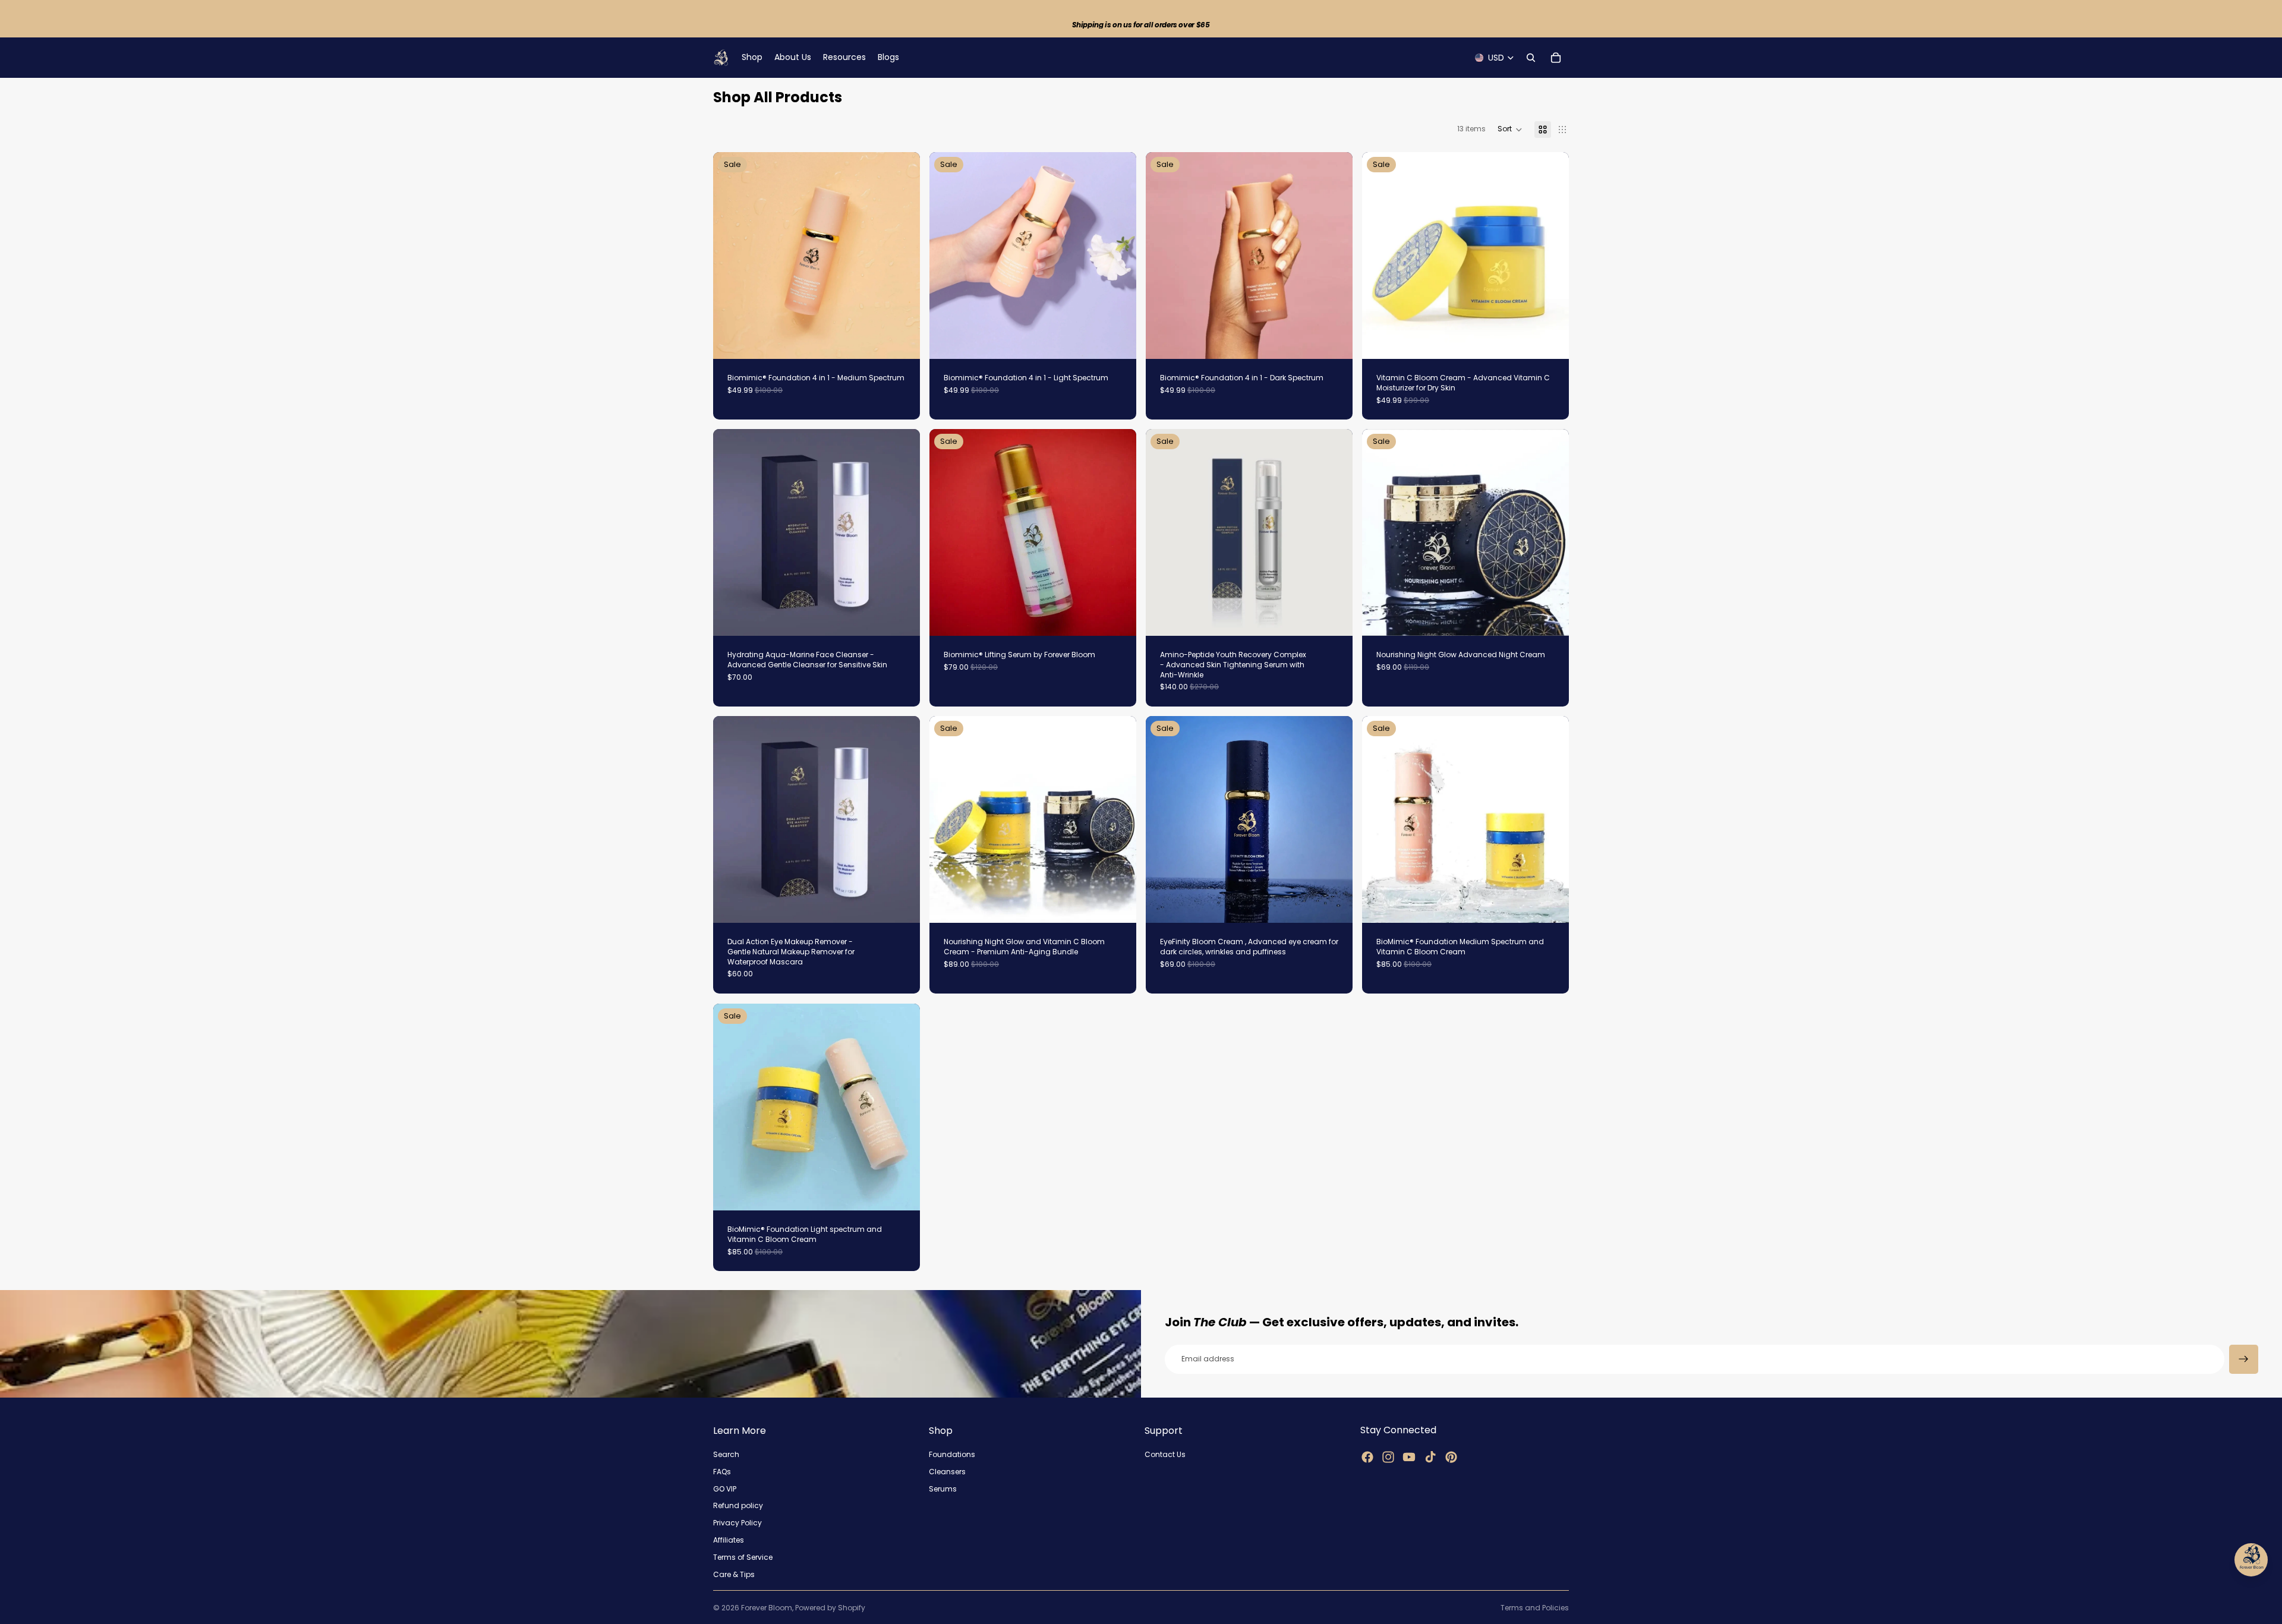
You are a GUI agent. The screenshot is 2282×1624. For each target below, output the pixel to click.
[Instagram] (1388, 1456)
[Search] (1531, 58)
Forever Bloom (767, 1608)
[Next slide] (902, 256)
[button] (1510, 130)
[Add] (902, 340)
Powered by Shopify (830, 1608)
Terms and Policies (1535, 1608)
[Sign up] (2244, 1359)
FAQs (722, 1471)
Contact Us (1165, 1454)
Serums (943, 1488)
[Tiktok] (1430, 1456)
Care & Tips (734, 1574)
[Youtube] (1409, 1456)
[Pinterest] (1451, 1456)
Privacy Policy (737, 1523)
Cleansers (947, 1471)
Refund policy (738, 1505)
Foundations (952, 1454)
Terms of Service (743, 1557)
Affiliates (729, 1540)
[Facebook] (1367, 1456)
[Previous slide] (731, 256)
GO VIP (725, 1488)
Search (726, 1454)
